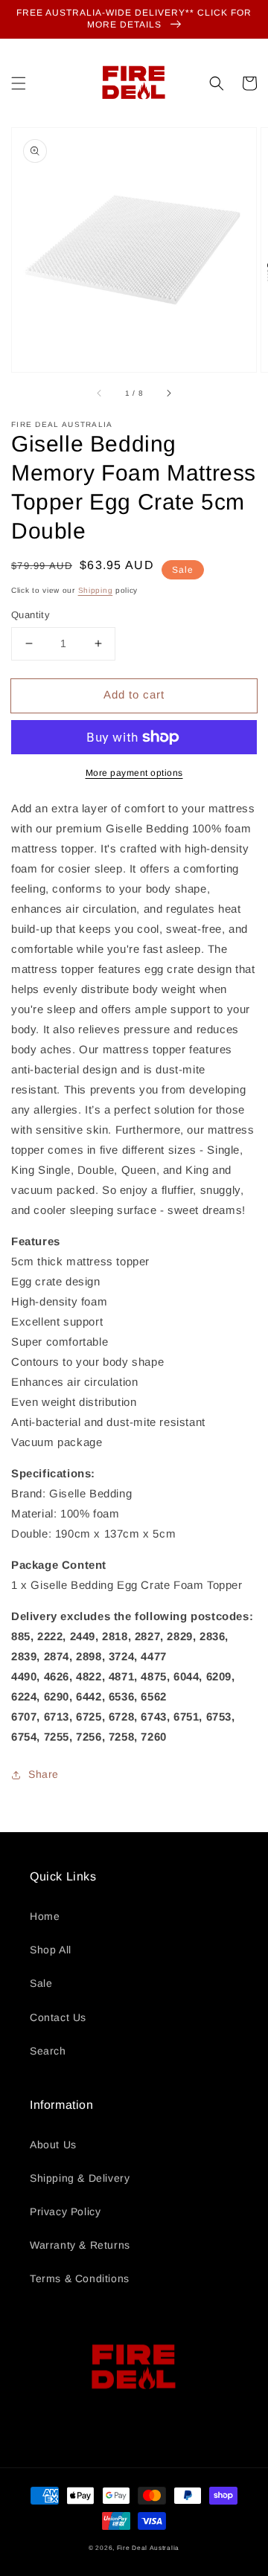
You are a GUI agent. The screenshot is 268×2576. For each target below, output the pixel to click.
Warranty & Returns (80, 2245)
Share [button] (44, 1774)
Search (48, 2051)
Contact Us (58, 2017)
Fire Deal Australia (148, 2548)
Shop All (51, 1950)
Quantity (31, 615)
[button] (19, 83)
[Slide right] (168, 393)
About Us (53, 2145)
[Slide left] (100, 393)
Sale (41, 1983)
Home (45, 1916)
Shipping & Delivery (80, 2178)
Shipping (96, 590)
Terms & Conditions (80, 2278)
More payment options (134, 773)
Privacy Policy (65, 2212)
